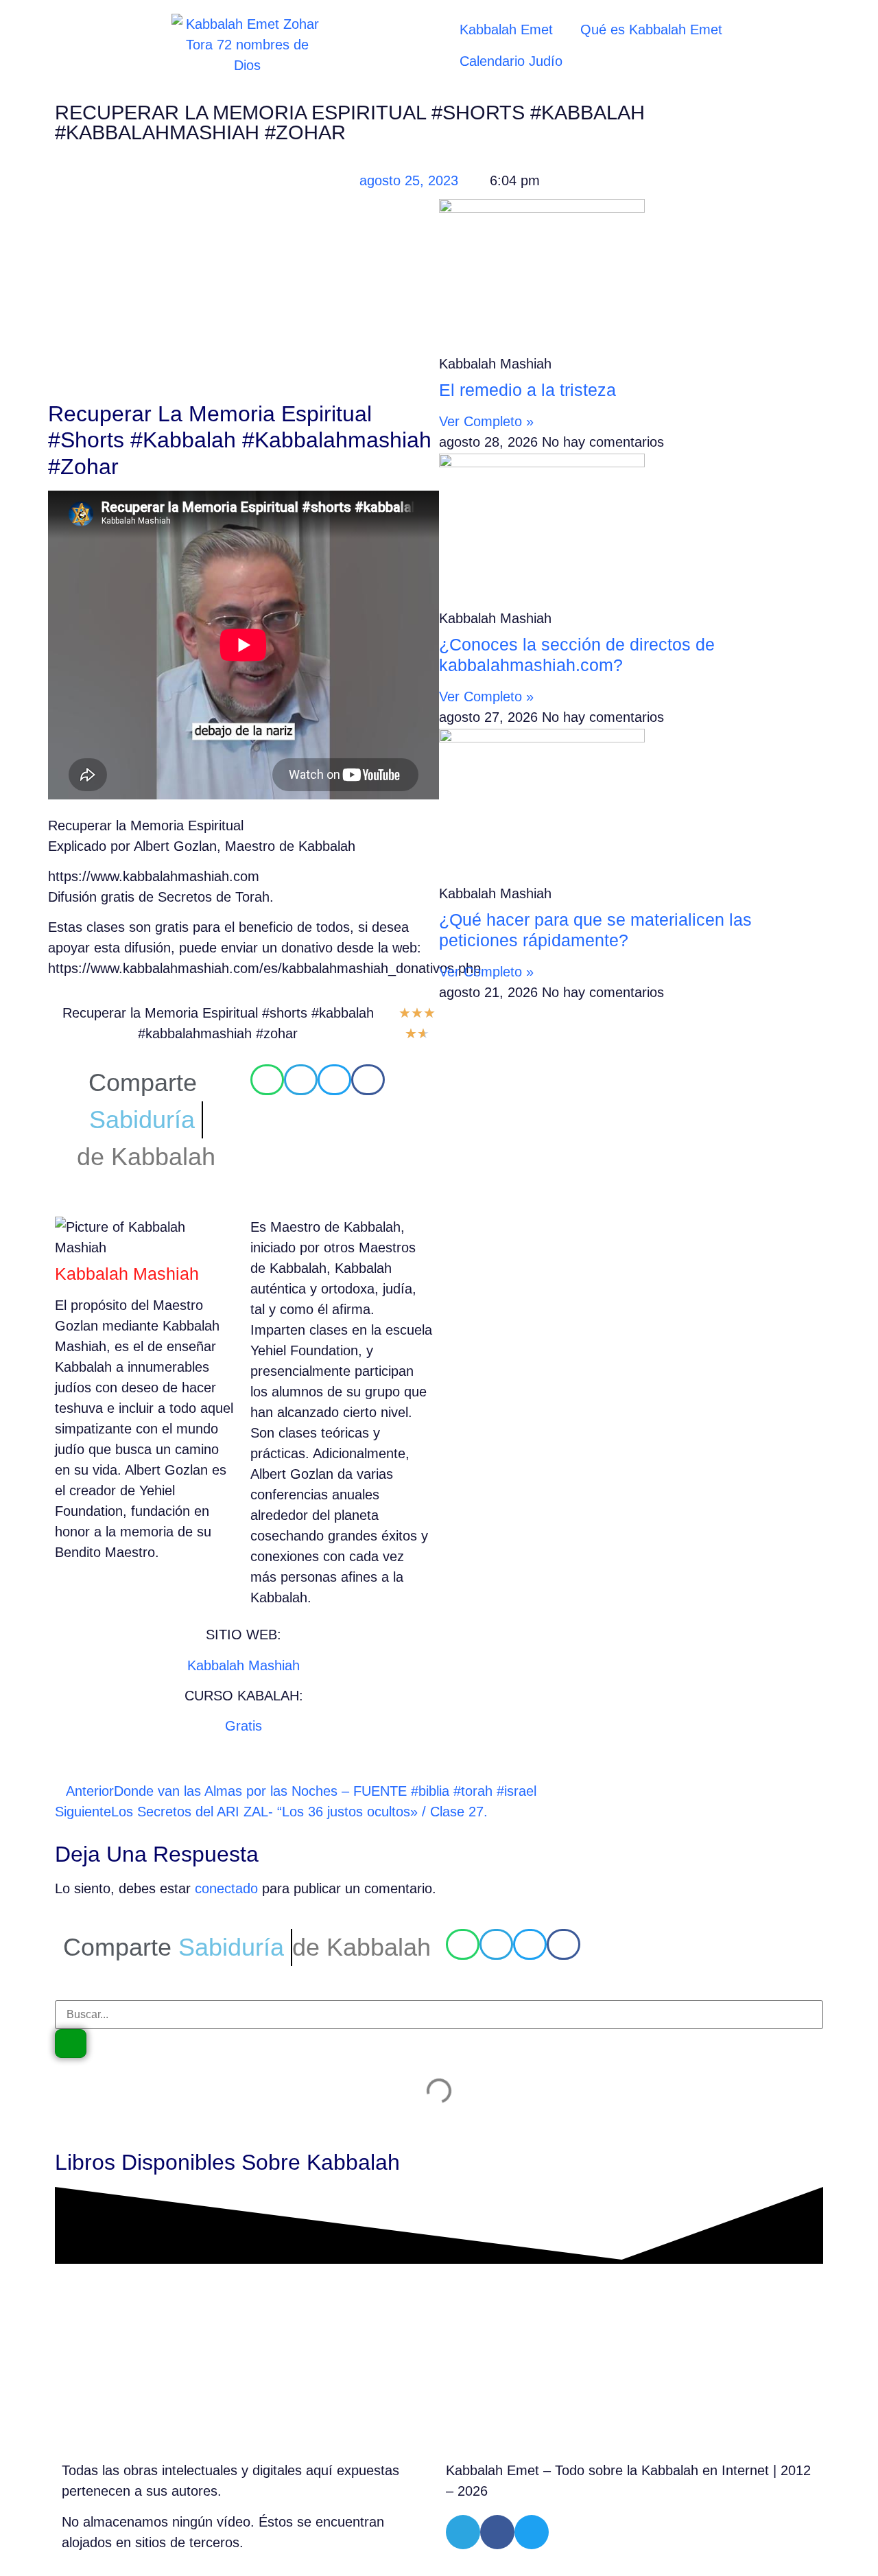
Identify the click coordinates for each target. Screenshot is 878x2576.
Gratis (244, 1726)
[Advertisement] (244, 299)
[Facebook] (497, 2532)
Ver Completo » (486, 421)
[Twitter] (532, 2532)
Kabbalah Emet (506, 30)
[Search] (71, 2044)
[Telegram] (463, 2532)
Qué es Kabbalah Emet (651, 30)
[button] (267, 1080)
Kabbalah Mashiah (244, 1665)
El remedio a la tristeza (527, 390)
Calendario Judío (511, 61)
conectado (226, 1888)
